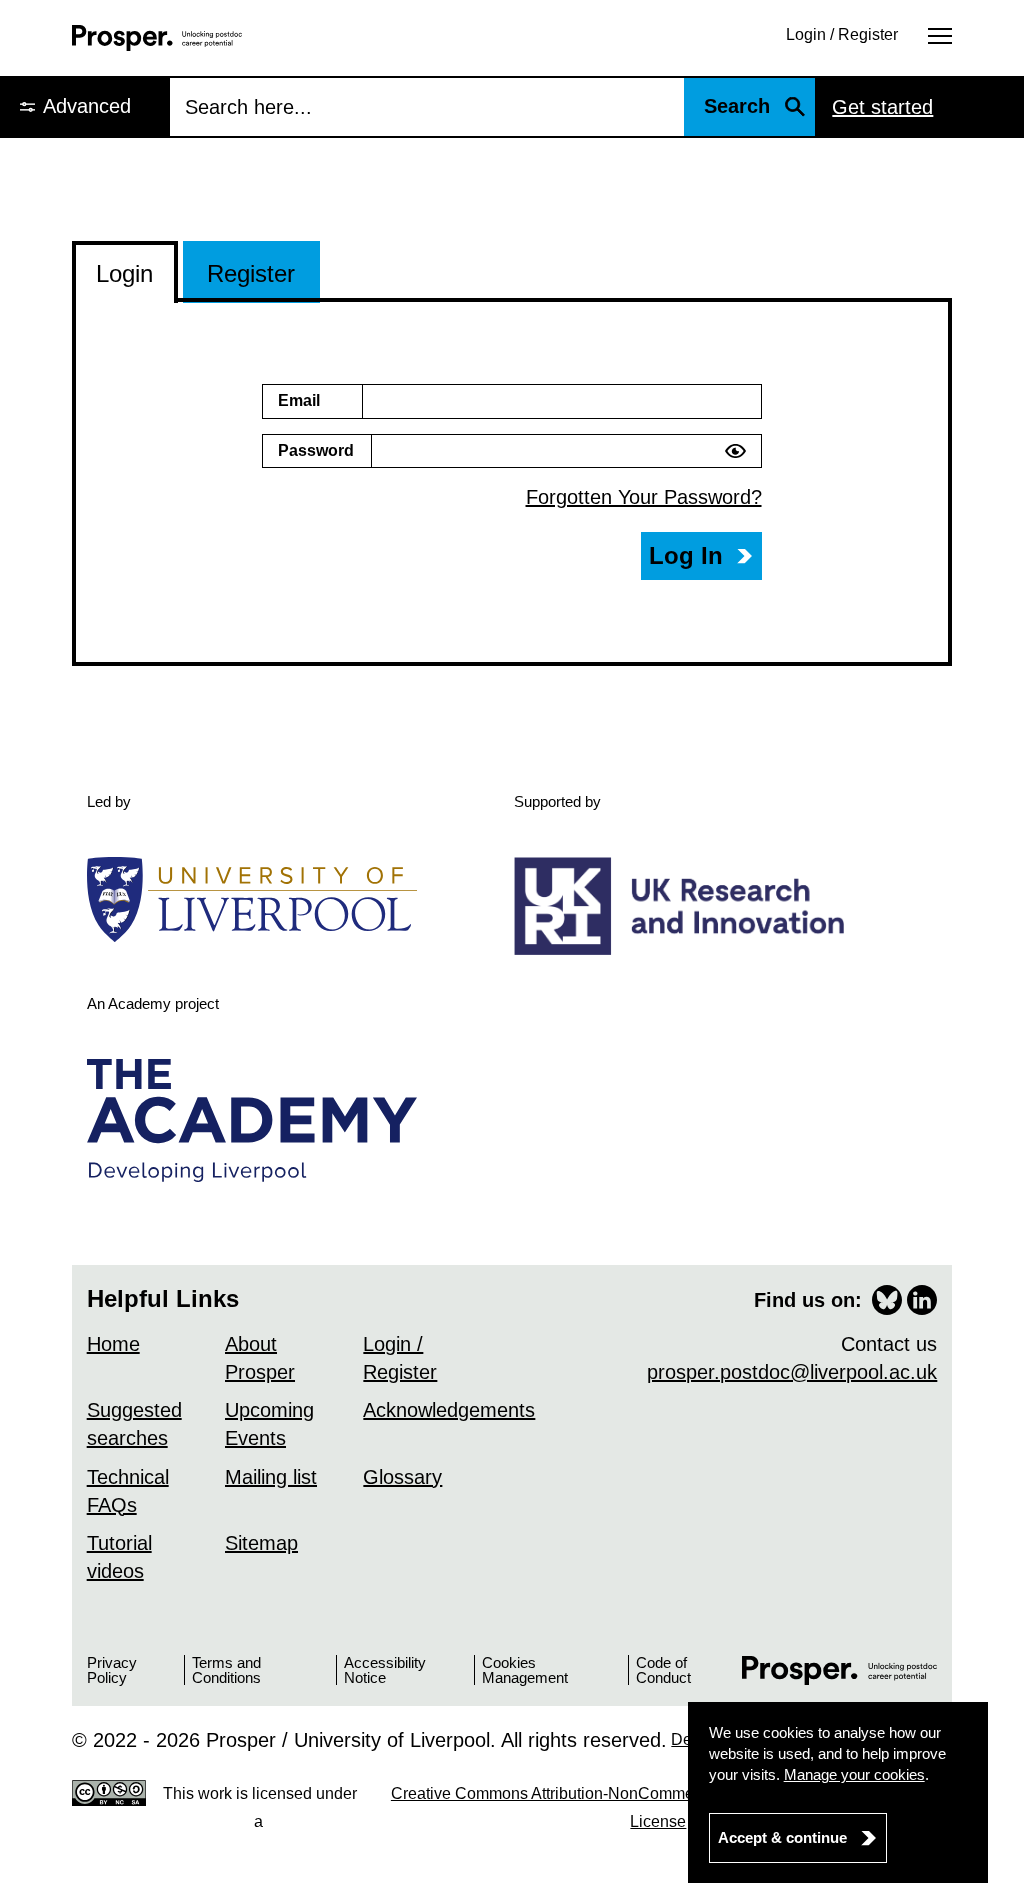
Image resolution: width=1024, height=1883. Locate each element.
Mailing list (271, 1477)
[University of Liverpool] (259, 899)
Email (299, 400)
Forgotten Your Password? (643, 497)
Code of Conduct (663, 1670)
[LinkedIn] (922, 1300)
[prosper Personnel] (157, 38)
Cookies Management (525, 1670)
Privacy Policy (112, 1670)
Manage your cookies (854, 1774)
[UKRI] (686, 905)
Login (124, 273)
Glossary (402, 1477)
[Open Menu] (940, 35)
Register (251, 273)
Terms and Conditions (226, 1670)
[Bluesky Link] (887, 1300)
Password (316, 450)
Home (113, 1344)
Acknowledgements (449, 1410)
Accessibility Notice (385, 1670)
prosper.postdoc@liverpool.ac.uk (792, 1372)
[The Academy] (259, 1120)
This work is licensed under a (544, 1807)
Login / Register (842, 34)
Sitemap (261, 1543)
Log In (686, 555)
